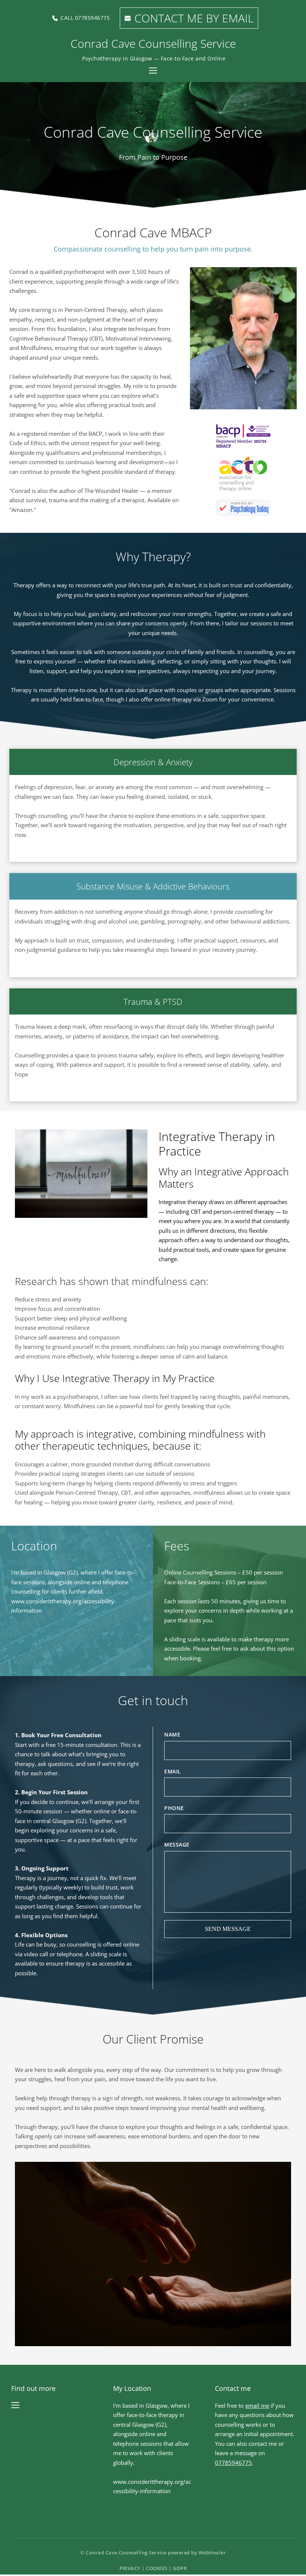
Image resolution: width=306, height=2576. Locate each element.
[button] (153, 71)
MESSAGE (177, 1845)
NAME (172, 1734)
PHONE (174, 1808)
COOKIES (157, 2568)
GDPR (180, 2568)
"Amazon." (24, 510)
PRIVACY (130, 2568)
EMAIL (173, 1771)
